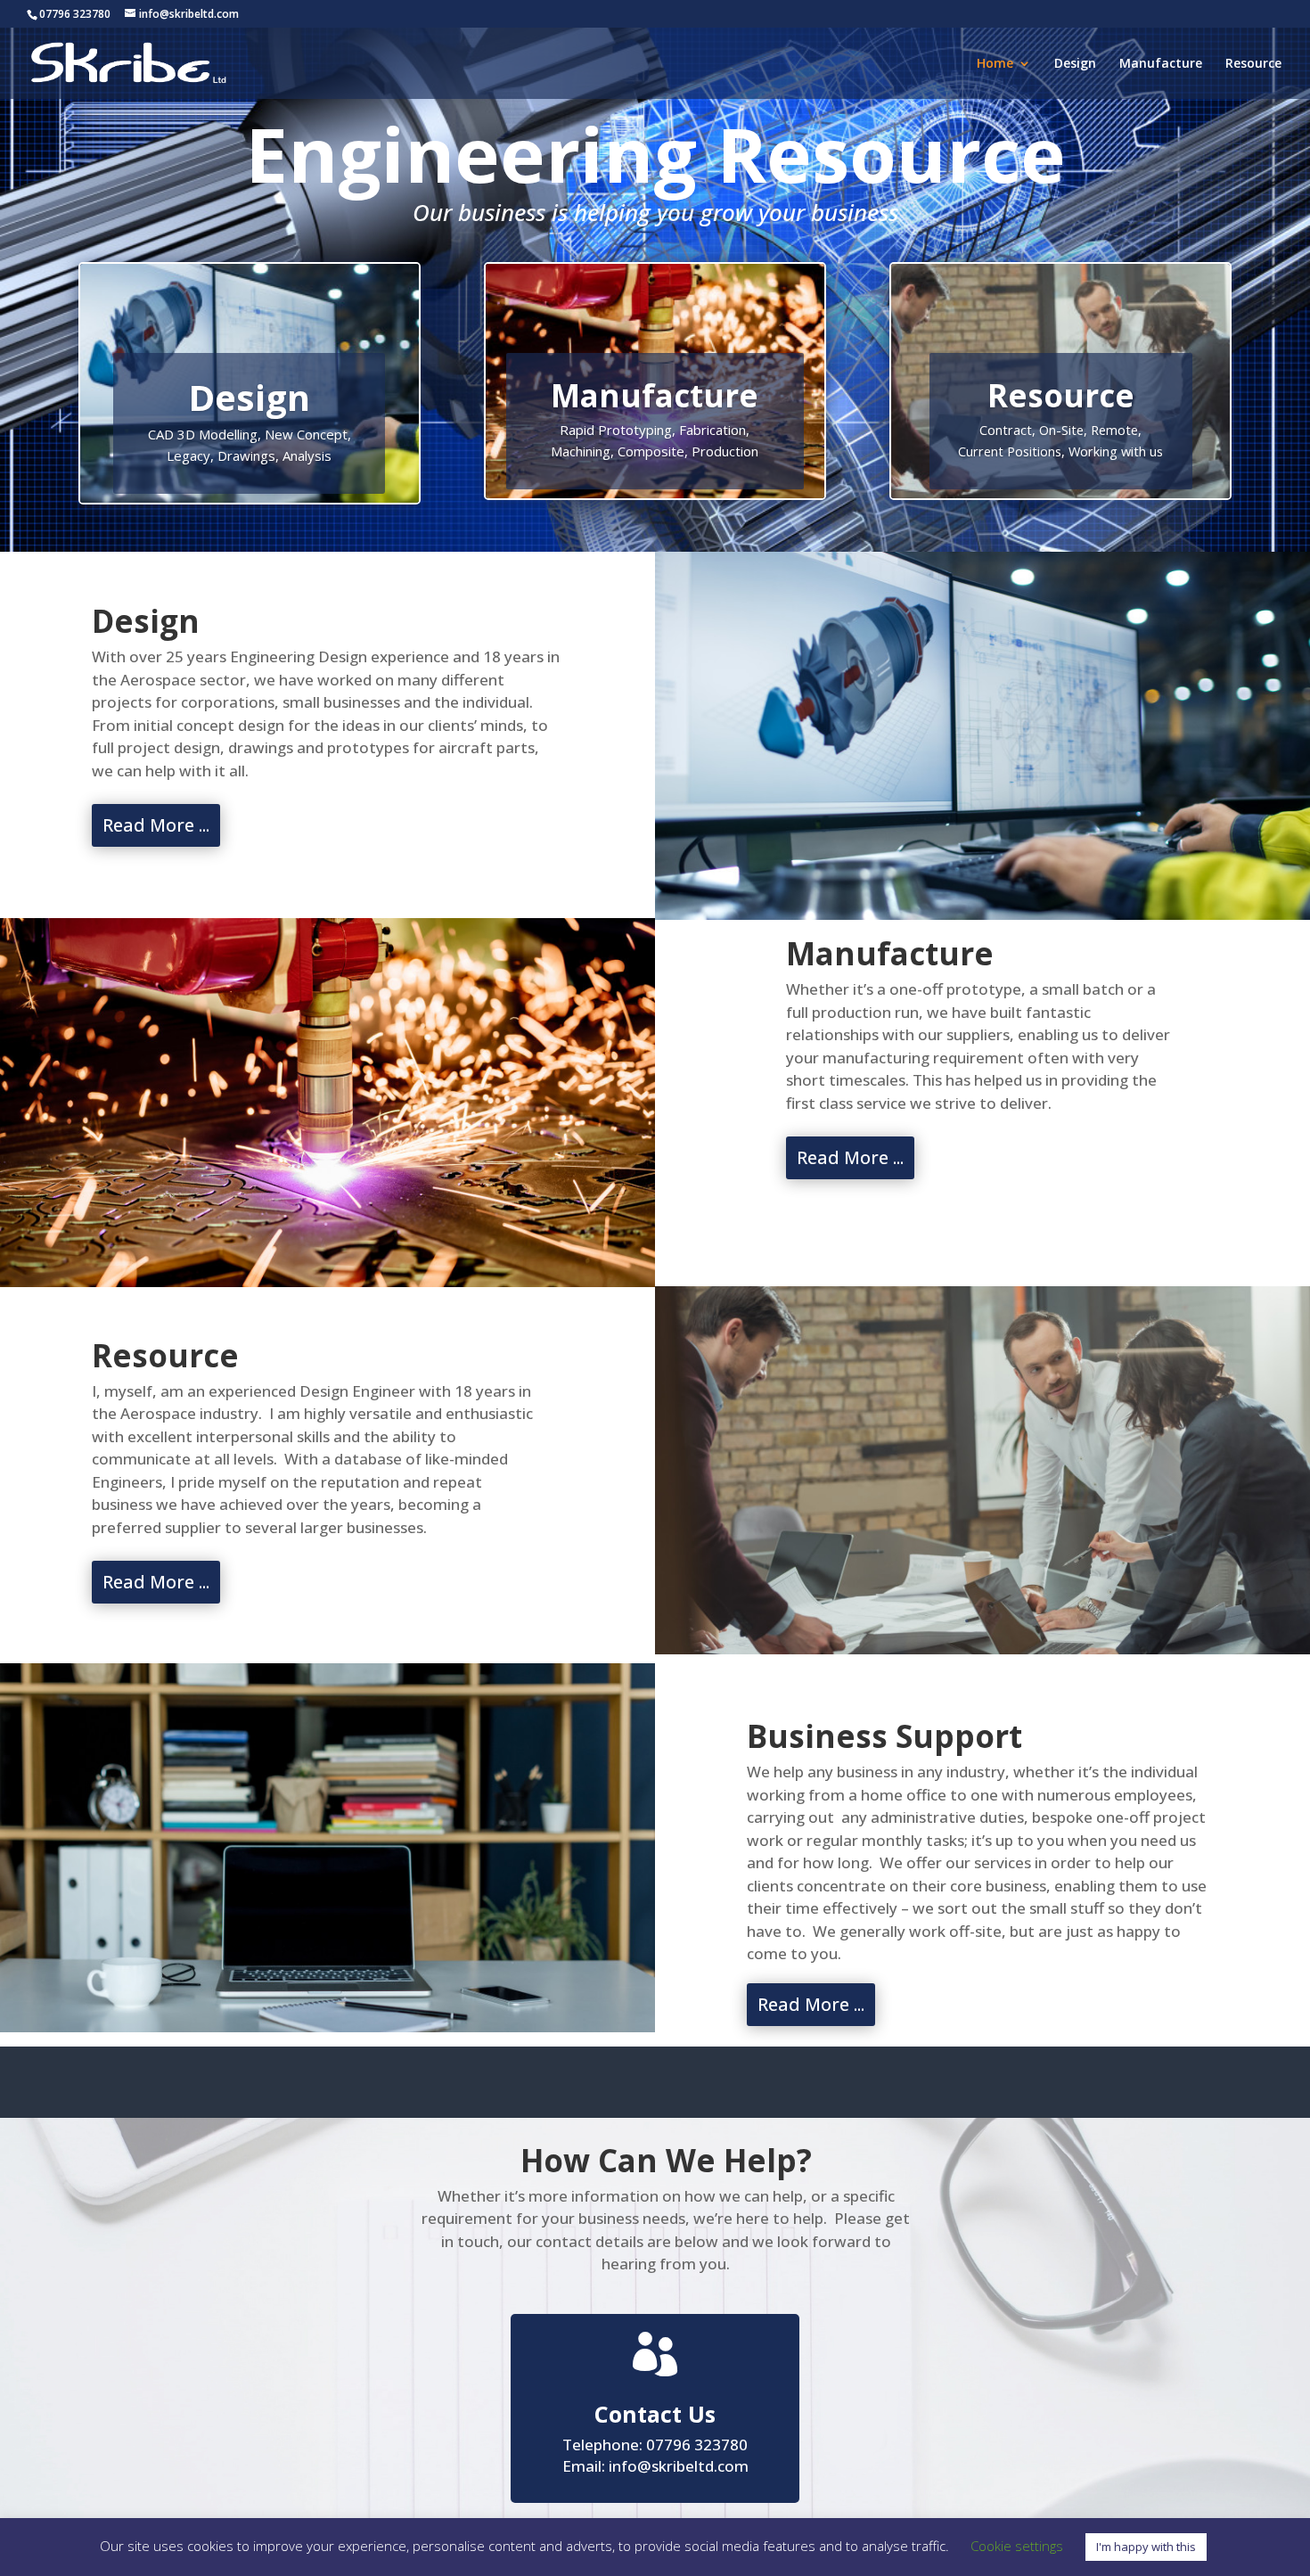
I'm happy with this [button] (1146, 2547)
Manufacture (1161, 64)
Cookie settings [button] (1017, 2546)
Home (995, 64)
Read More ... (156, 825)
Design (1075, 64)
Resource (1253, 64)
